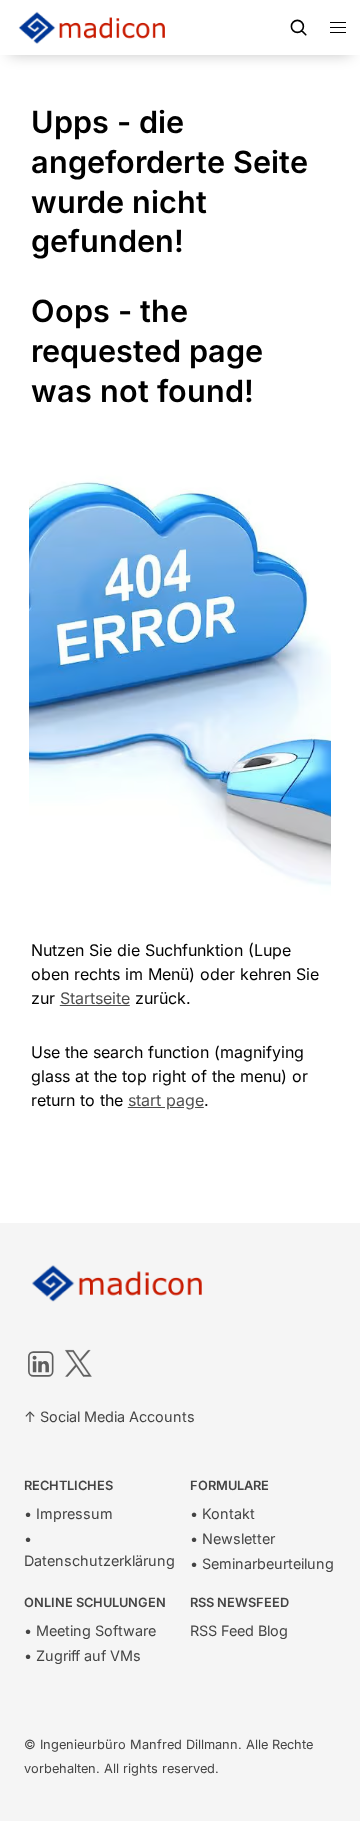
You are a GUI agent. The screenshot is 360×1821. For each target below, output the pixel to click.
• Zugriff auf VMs (82, 1655)
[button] (338, 27)
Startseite (95, 998)
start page (166, 1100)
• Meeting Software (90, 1630)
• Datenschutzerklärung (99, 1549)
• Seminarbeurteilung (262, 1563)
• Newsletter (232, 1538)
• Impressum (68, 1513)
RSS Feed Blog (239, 1630)
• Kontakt (222, 1513)
